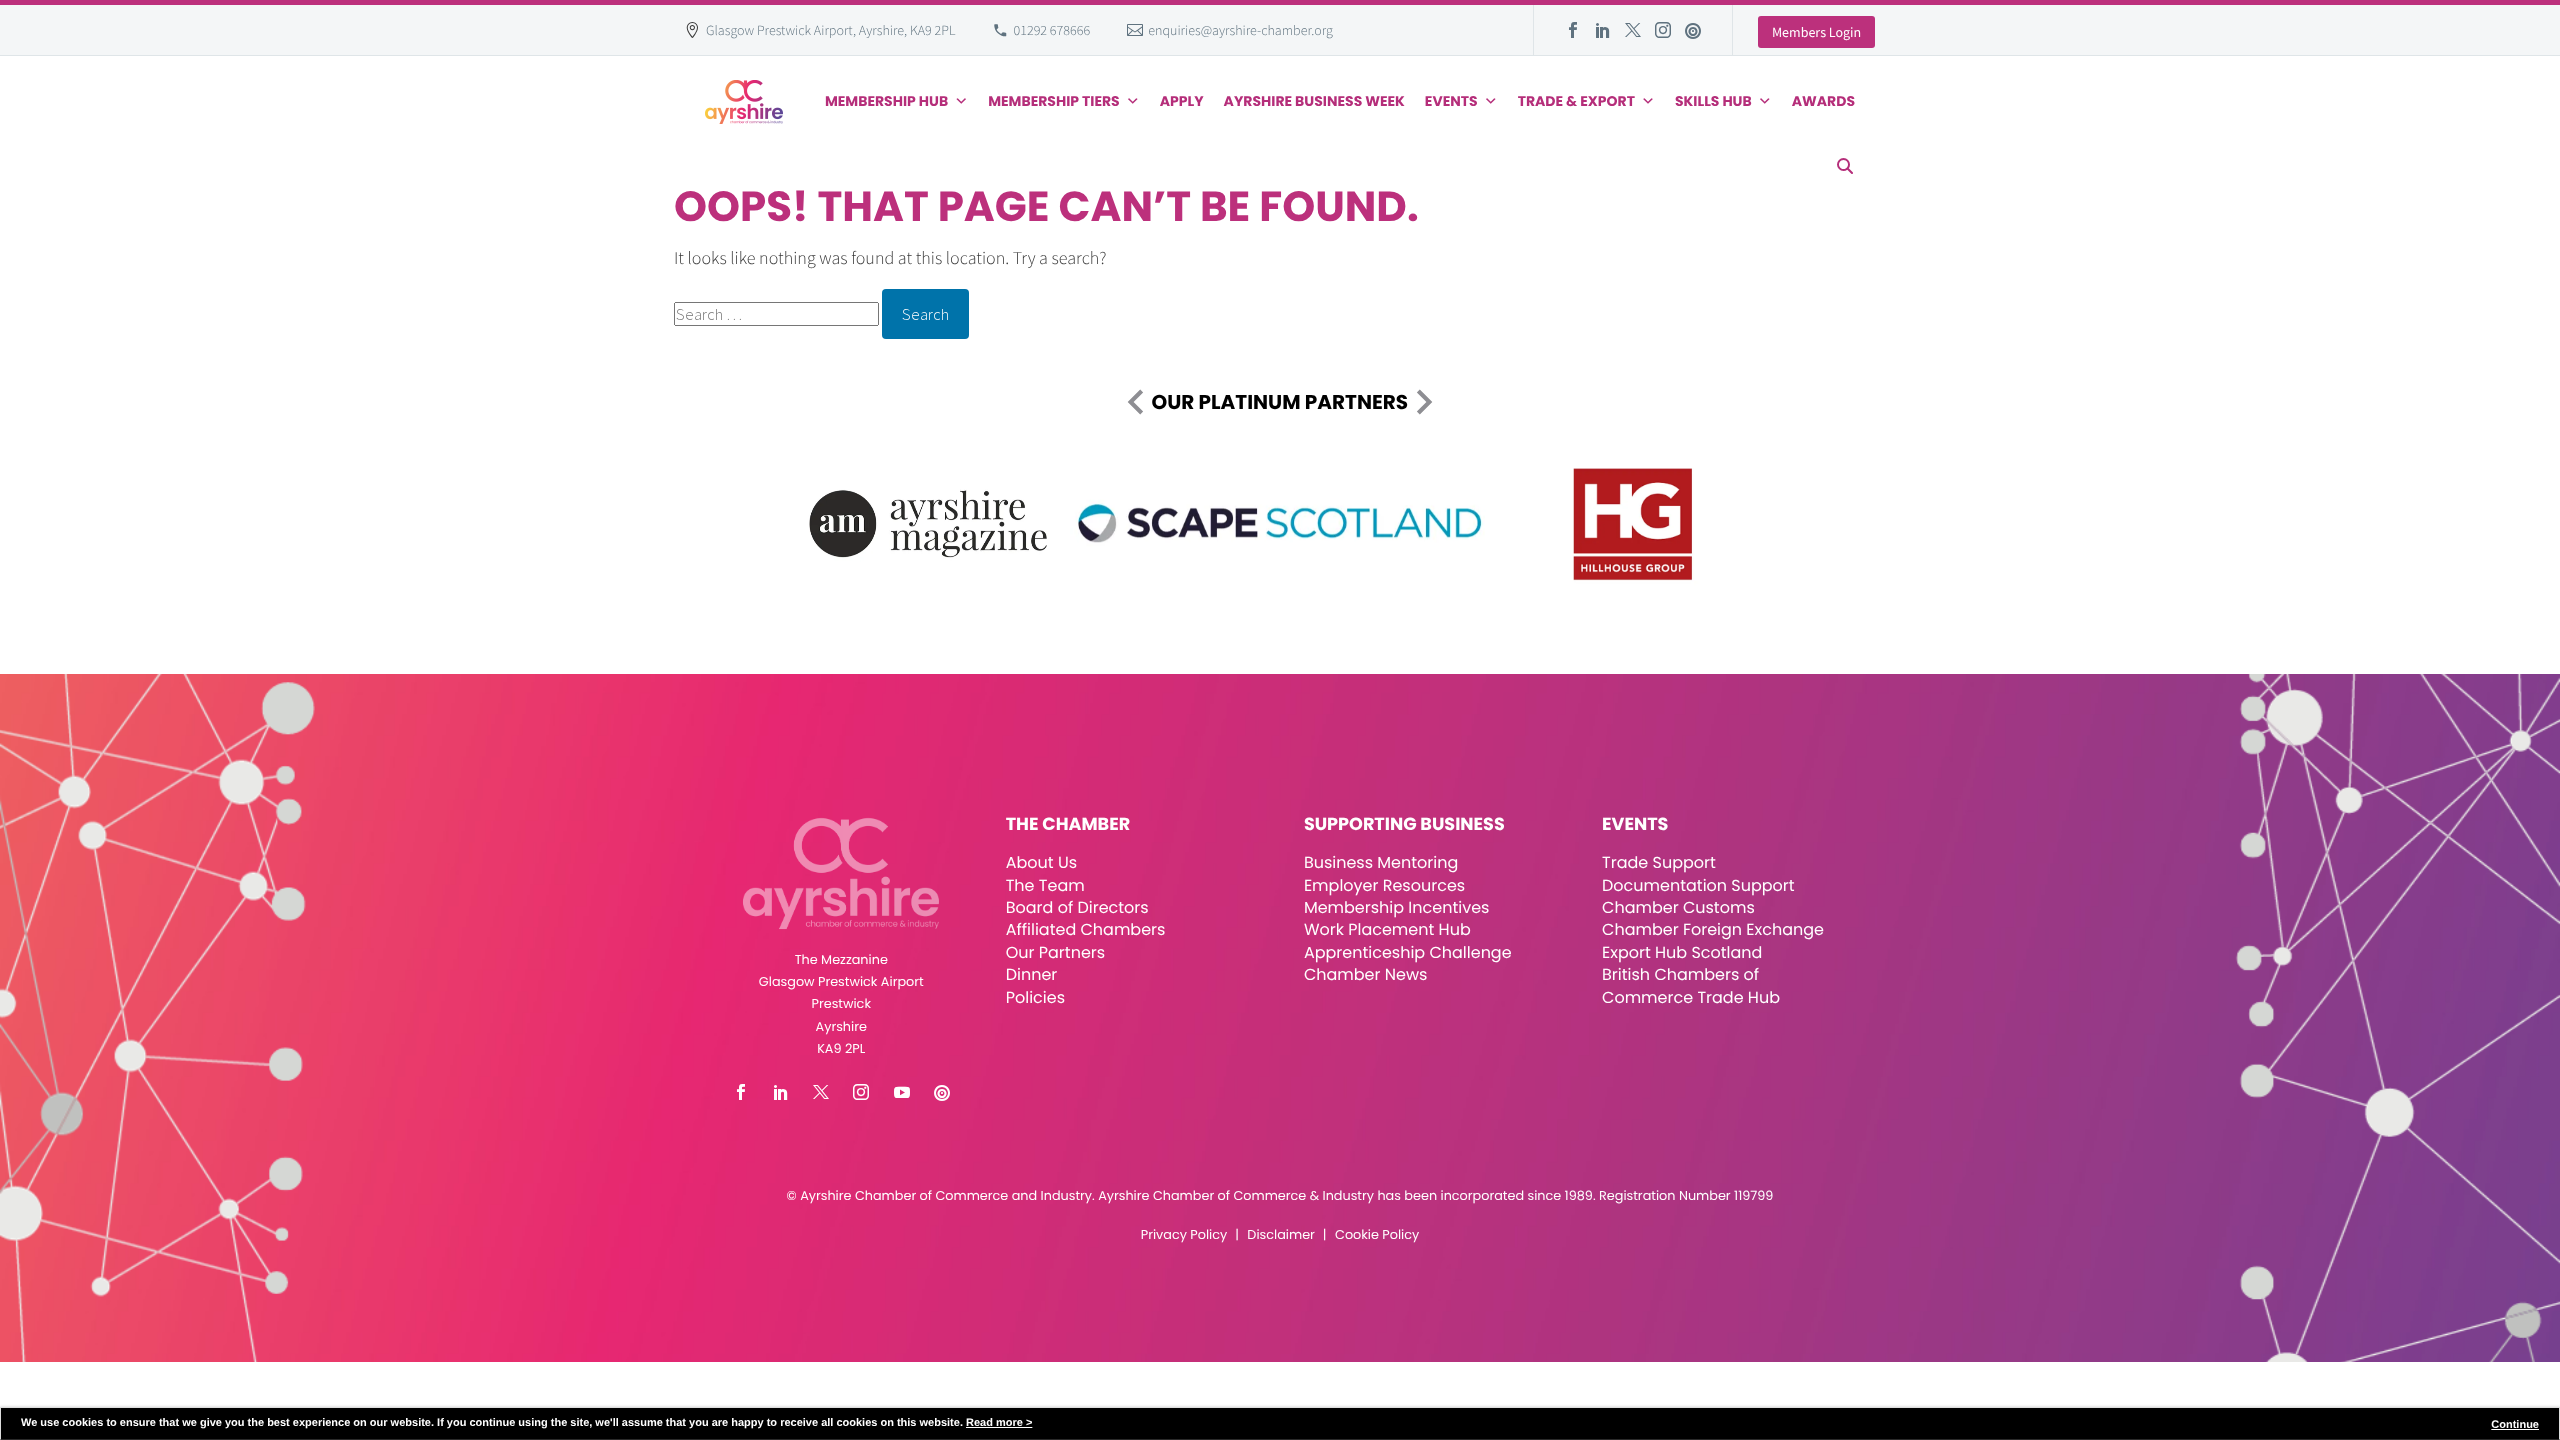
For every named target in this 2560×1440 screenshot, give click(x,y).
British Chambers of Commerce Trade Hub (1691, 985)
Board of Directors (1077, 907)
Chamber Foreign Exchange (1713, 929)
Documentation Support (1698, 885)
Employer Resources (1384, 885)
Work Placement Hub (1387, 929)
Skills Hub (1713, 101)
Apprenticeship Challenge (1408, 952)
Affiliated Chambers (1086, 929)
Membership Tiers (1054, 101)
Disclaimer (1280, 1235)
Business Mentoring (1381, 862)
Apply (1182, 101)
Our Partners (1055, 952)
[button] (1845, 166)
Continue (2515, 1425)
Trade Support (1659, 862)
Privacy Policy (1184, 1235)
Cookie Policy (1377, 1235)
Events (1451, 101)
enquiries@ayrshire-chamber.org (1240, 30)
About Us (1041, 862)
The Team (1045, 885)
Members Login (1816, 32)
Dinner (1032, 974)
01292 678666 (1052, 30)
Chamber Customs (1678, 907)
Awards (1823, 101)
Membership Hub (886, 101)
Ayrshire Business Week (1314, 101)
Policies (1035, 997)
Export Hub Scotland (1682, 952)
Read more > (999, 1423)
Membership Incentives (1397, 907)
